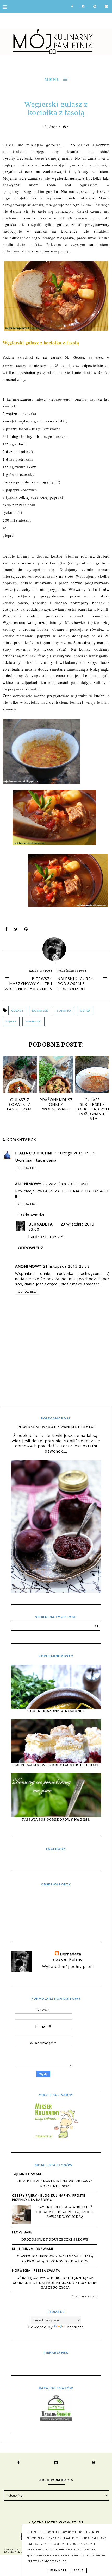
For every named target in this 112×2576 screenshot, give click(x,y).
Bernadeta (41, 1224)
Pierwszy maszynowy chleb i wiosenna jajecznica (29, 984)
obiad (85, 1011)
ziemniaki (33, 1021)
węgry (11, 1021)
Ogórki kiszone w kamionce (56, 1711)
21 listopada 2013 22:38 (66, 1266)
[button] (56, 79)
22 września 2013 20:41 (66, 1184)
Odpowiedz (27, 1168)
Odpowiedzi (33, 1215)
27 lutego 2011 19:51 (75, 1153)
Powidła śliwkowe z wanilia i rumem (56, 1427)
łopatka (64, 1011)
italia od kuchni (34, 1153)
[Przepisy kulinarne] (56, 2138)
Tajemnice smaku (27, 2174)
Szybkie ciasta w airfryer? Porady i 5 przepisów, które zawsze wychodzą (65, 2212)
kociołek (40, 1011)
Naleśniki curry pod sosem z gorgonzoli (76, 984)
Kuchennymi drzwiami (33, 2249)
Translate (74, 2327)
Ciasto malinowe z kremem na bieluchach (56, 1765)
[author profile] (56, 948)
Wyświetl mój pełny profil (68, 1966)
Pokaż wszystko (84, 2296)
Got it (79, 2571)
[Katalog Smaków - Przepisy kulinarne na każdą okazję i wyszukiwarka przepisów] (56, 2419)
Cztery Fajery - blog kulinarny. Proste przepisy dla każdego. (49, 2198)
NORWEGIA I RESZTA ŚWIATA (36, 2271)
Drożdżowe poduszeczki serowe (55, 2240)
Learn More (57, 2571)
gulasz (17, 1011)
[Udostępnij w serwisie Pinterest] (26, 930)
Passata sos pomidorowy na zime (56, 1819)
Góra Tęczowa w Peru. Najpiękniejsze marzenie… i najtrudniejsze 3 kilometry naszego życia (55, 2283)
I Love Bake (22, 2232)
